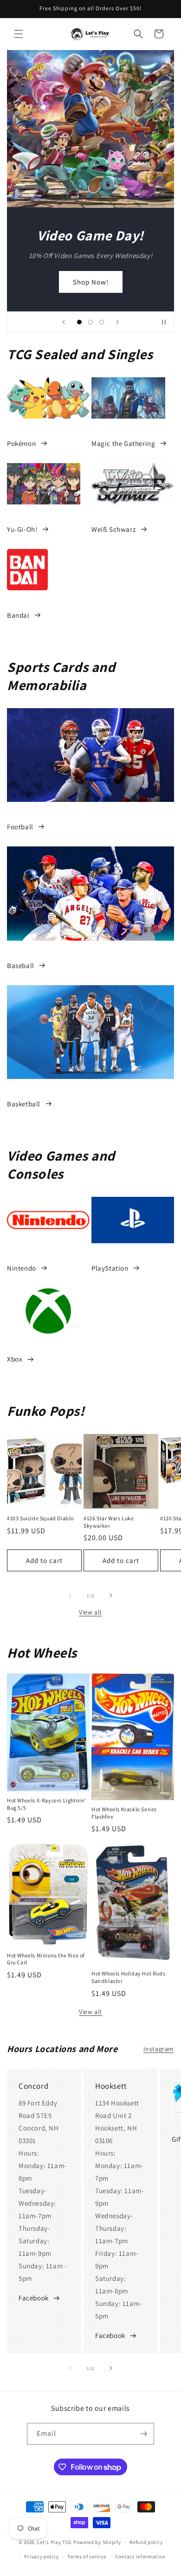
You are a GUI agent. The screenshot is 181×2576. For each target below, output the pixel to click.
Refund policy (146, 2542)
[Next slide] (117, 322)
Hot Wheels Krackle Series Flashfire (124, 1813)
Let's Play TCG (55, 2542)
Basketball (24, 1104)
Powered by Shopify (97, 2542)
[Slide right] (111, 1595)
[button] (19, 34)
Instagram (159, 2049)
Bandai (18, 615)
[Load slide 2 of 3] (90, 322)
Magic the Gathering (123, 443)
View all (90, 1612)
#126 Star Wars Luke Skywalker (109, 1522)
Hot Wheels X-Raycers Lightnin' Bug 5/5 (47, 1804)
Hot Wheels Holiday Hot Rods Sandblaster (128, 1977)
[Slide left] (70, 1595)
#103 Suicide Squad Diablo (40, 1518)
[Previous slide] (64, 322)
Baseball (21, 965)
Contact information (140, 2557)
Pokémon (21, 443)
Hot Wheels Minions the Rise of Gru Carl (46, 1959)
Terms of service (87, 2557)
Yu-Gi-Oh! (22, 529)
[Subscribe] (143, 2434)
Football (20, 827)
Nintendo (22, 1268)
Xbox (15, 1359)
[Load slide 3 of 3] (102, 322)
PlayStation (110, 1268)
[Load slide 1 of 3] (79, 322)
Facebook (34, 2298)
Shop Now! (91, 281)
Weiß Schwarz (113, 529)
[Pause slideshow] (164, 322)
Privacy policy (41, 2557)
